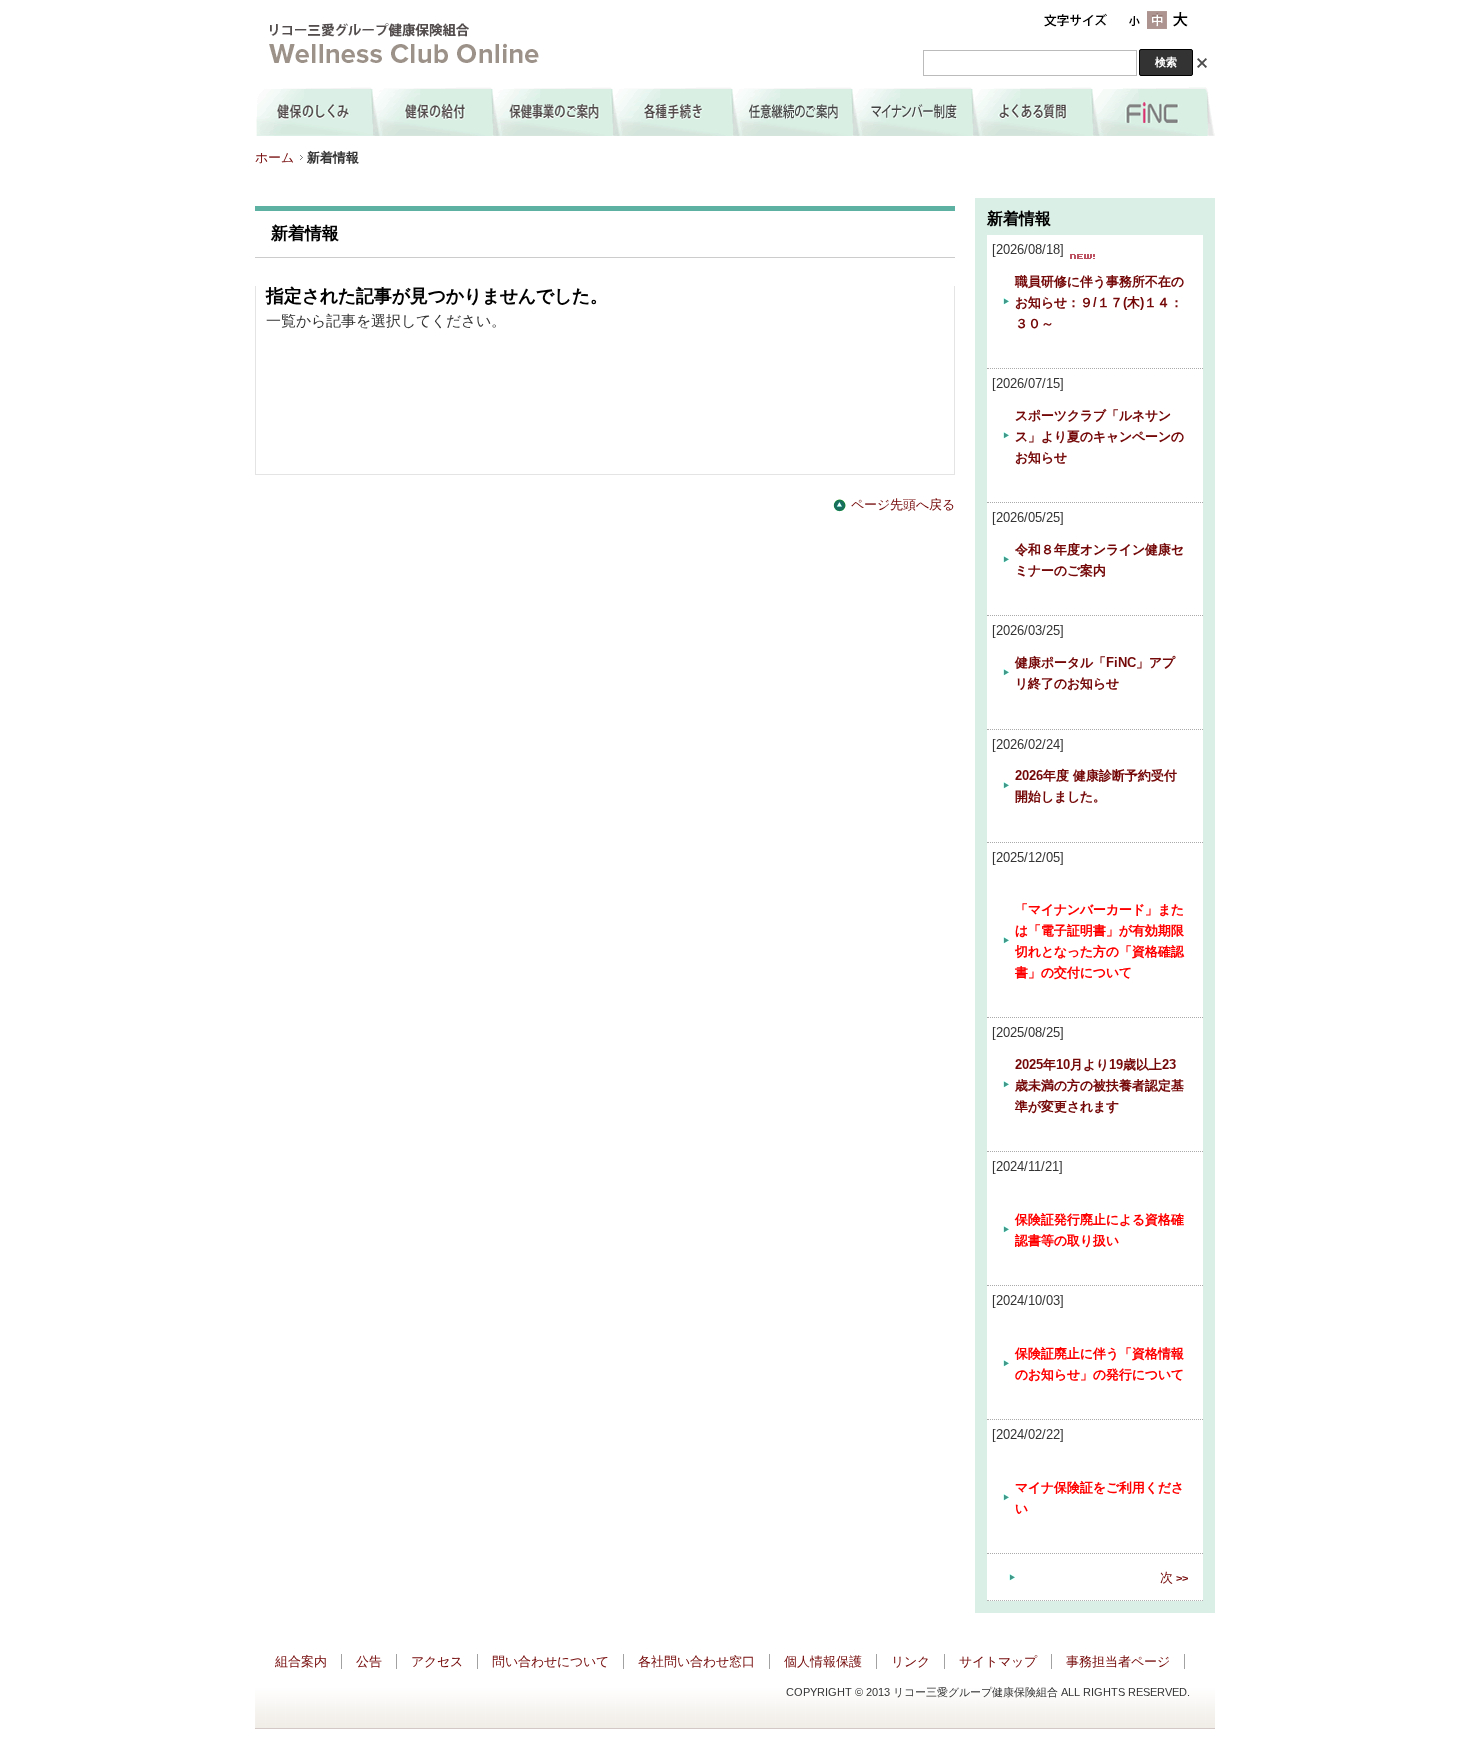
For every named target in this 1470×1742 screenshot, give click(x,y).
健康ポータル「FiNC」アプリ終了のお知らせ (1095, 673)
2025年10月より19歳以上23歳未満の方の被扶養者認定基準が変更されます (1099, 1085)
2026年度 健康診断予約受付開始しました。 (1096, 786)
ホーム (274, 157)
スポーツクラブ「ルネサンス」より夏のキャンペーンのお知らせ (1099, 436)
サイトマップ (998, 1661)
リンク (910, 1661)
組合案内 (301, 1661)
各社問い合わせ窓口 (696, 1661)
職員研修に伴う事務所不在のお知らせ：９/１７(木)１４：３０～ (1099, 302)
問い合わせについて (550, 1661)
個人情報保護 (823, 1661)
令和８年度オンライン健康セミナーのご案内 (1099, 560)
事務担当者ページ (1118, 1661)
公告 (369, 1661)
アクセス (437, 1661)
